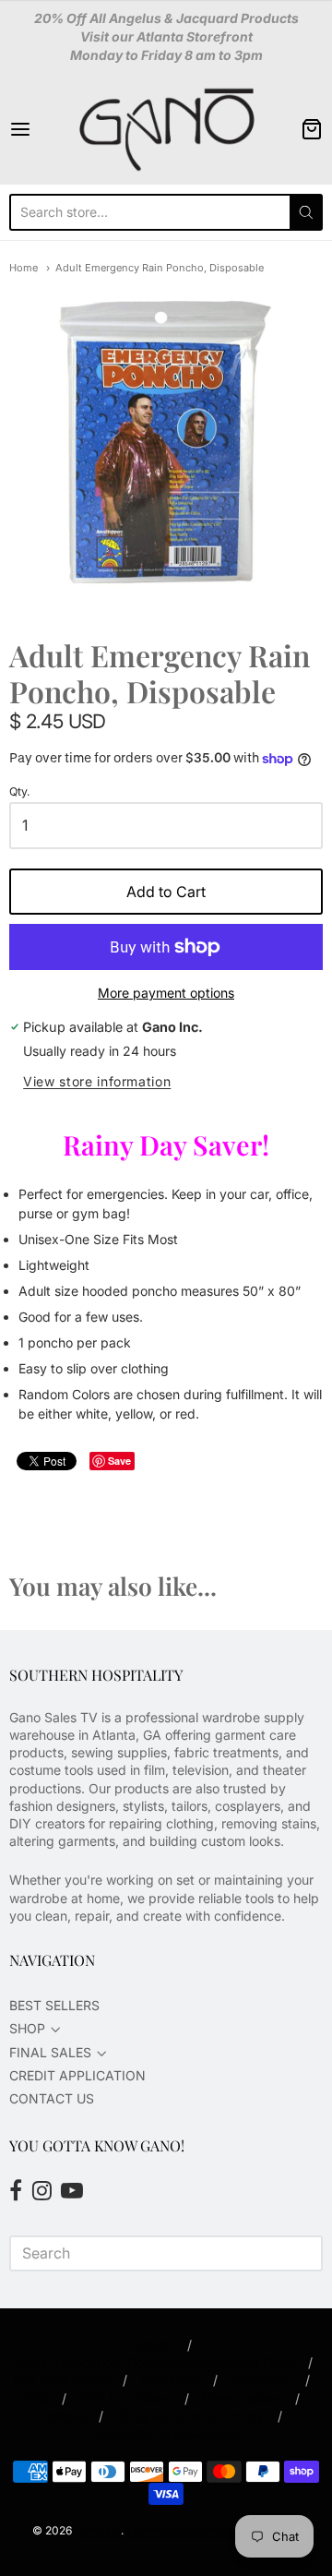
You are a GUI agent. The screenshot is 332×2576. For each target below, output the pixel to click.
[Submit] (306, 212)
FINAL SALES (50, 2052)
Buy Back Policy (61, 2380)
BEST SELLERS (54, 2005)
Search (153, 2345)
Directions (170, 2380)
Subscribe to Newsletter (166, 2433)
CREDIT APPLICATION (77, 2075)
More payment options (166, 993)
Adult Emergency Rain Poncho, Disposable (160, 268)
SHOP (27, 2028)
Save (119, 1461)
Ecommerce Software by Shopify (212, 2530)
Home (24, 268)
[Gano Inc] (166, 129)
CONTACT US (52, 2098)
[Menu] (40, 129)
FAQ (36, 2398)
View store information (97, 1082)
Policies (63, 2416)
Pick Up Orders (125, 2398)
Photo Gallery (242, 2398)
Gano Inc (98, 2530)
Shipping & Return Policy (190, 2416)
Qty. (20, 792)
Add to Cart (166, 892)
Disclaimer (261, 2380)
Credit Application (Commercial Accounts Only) (153, 2362)
